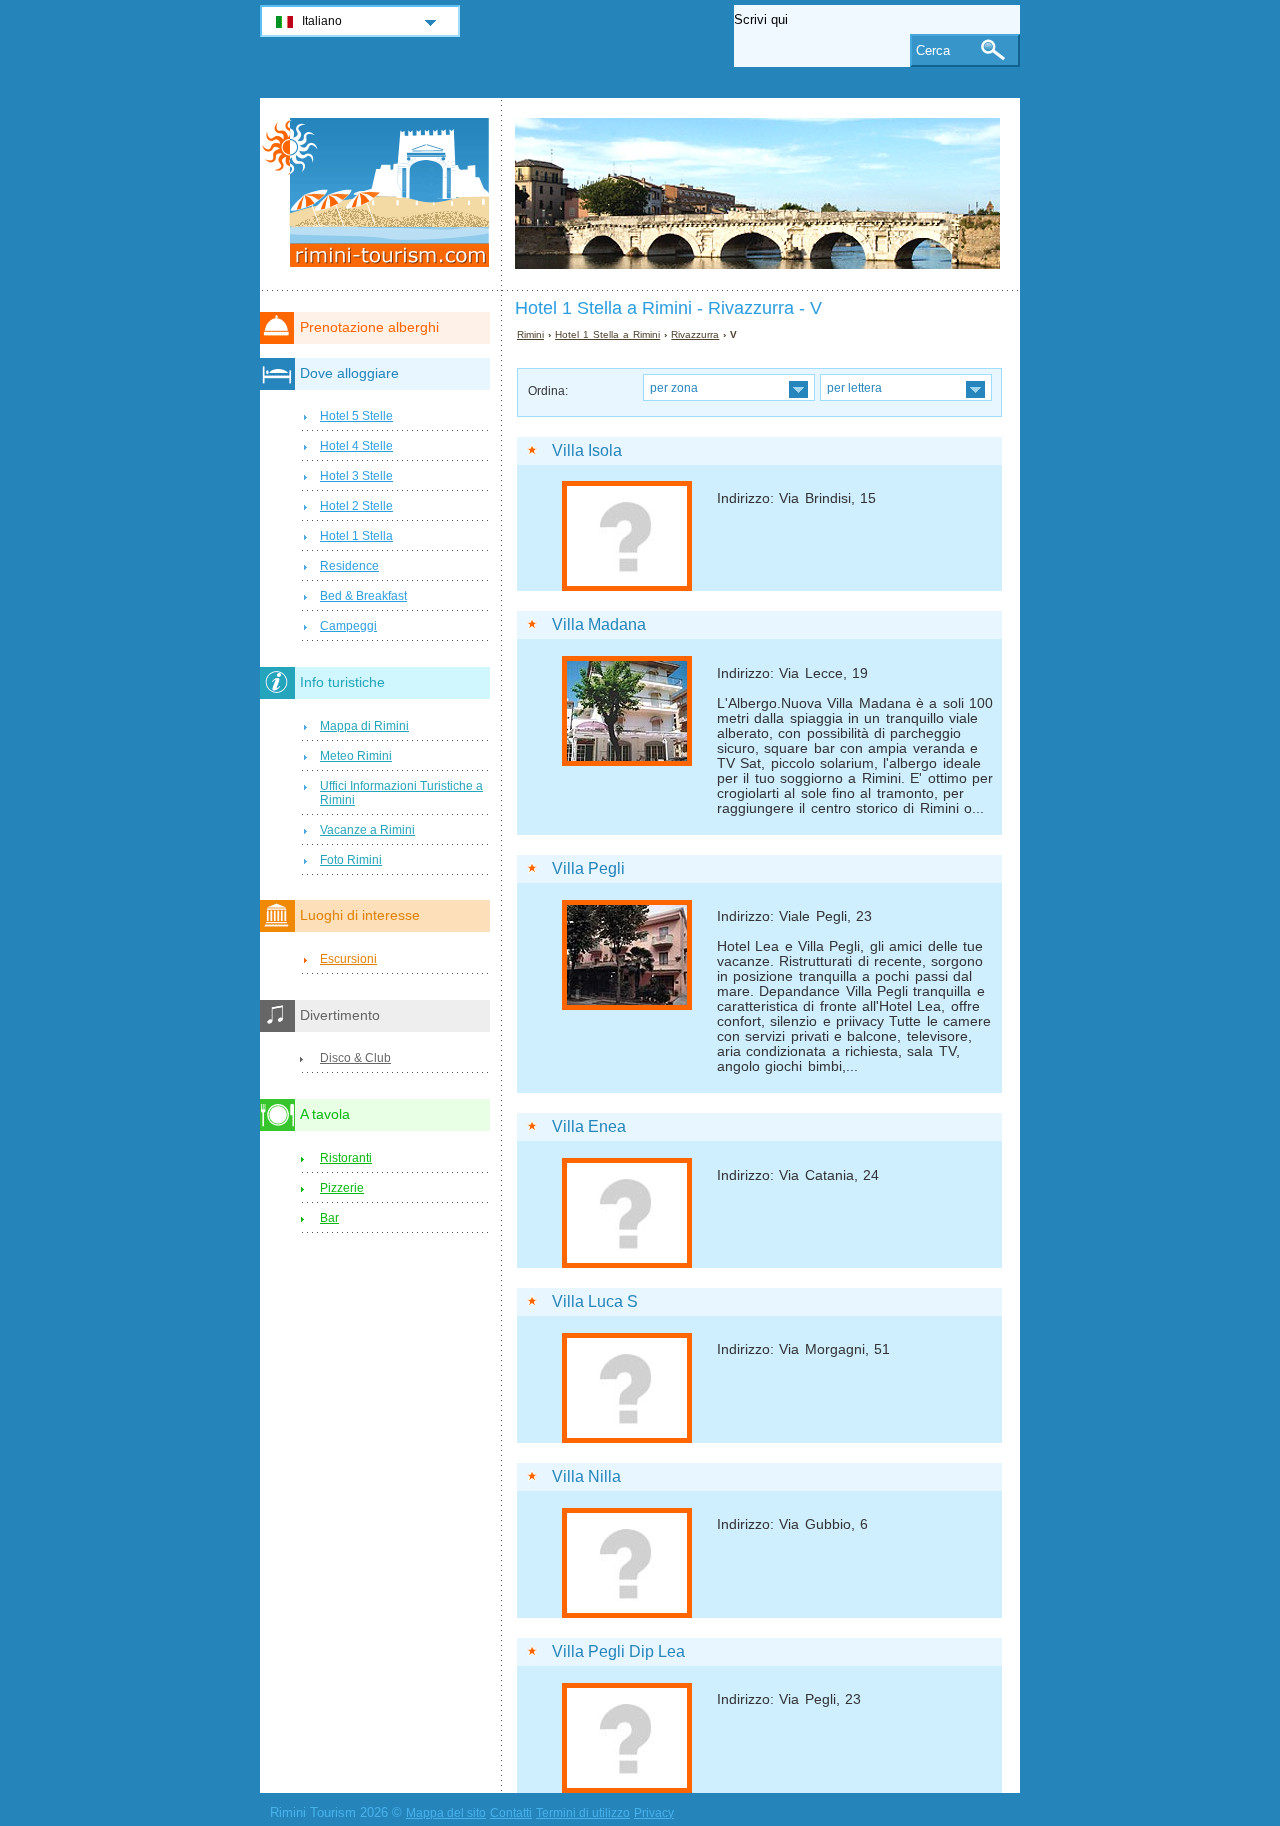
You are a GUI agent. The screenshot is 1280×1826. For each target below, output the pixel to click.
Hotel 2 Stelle (356, 506)
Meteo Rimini (356, 756)
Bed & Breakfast (363, 596)
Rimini (530, 334)
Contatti (511, 1813)
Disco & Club (355, 1058)
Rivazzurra (695, 334)
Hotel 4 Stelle (356, 446)
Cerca (933, 50)
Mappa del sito (446, 1813)
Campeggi (348, 626)
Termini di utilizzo (583, 1813)
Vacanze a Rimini (367, 830)
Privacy (654, 1813)
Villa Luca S (595, 1301)
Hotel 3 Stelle (356, 476)
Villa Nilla (586, 1476)
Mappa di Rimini (364, 726)
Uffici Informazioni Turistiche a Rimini (401, 793)
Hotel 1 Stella (356, 536)
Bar (329, 1218)
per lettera (854, 387)
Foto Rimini (351, 860)
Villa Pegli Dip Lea (618, 1651)
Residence (349, 566)
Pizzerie (342, 1188)
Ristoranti (346, 1158)
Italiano (322, 21)
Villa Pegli (588, 868)
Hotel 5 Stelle (356, 416)
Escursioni (348, 959)
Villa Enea (589, 1126)
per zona (674, 387)
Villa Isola (587, 450)
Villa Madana (599, 624)
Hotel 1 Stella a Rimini (607, 334)
